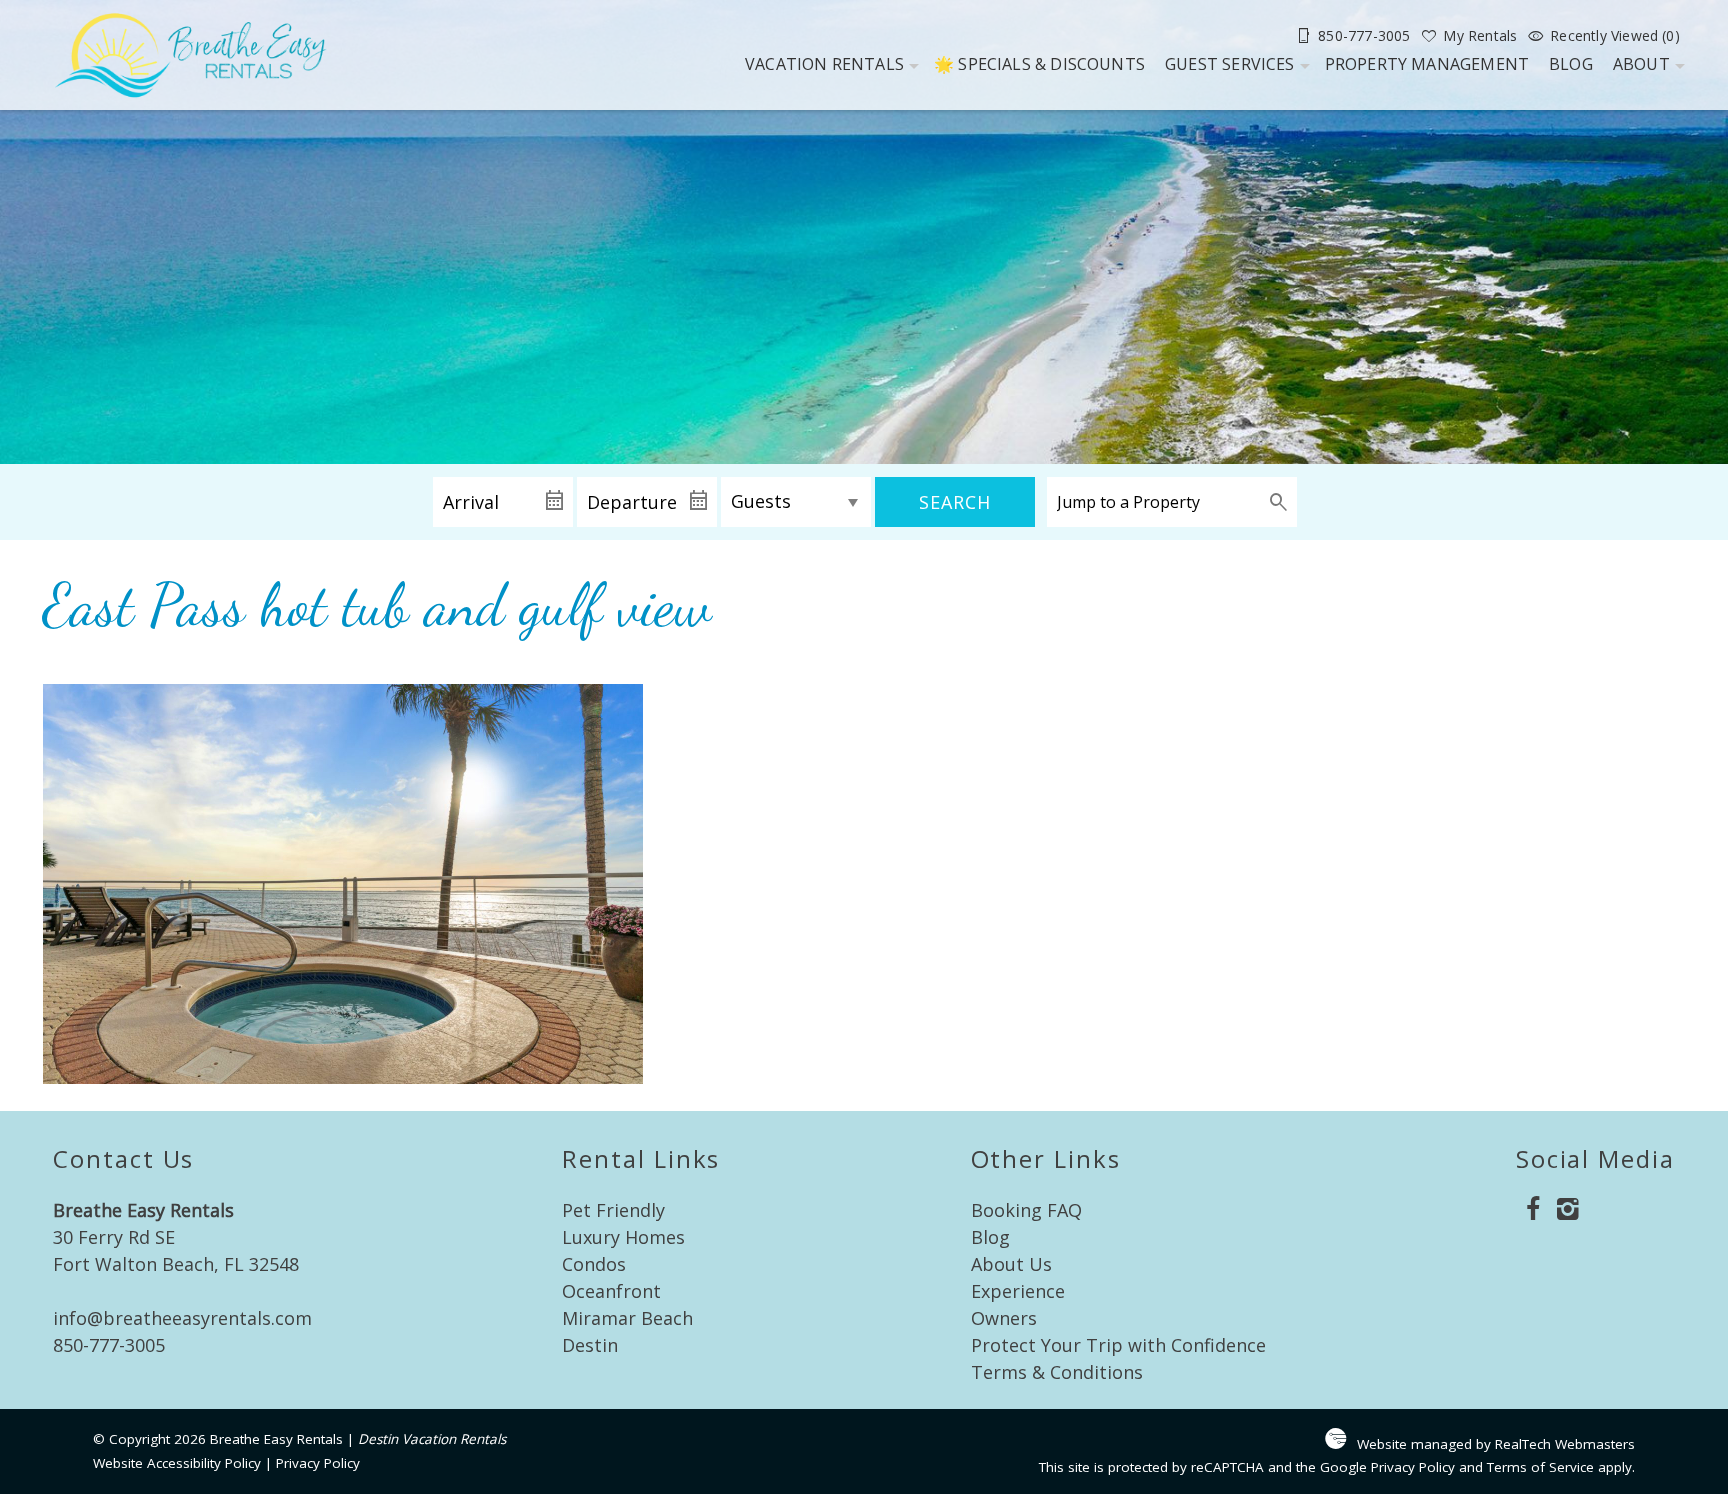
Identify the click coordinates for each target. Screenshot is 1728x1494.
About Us (1011, 1264)
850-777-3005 (109, 1345)
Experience (1018, 1291)
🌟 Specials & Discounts (1039, 64)
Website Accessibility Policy (177, 1463)
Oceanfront (611, 1291)
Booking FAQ (1026, 1210)
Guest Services (1230, 64)
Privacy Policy (318, 1463)
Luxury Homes (623, 1237)
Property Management (1427, 64)
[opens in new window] (1533, 1211)
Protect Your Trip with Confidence (1118, 1345)
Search (955, 502)
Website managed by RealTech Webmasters (1496, 1444)
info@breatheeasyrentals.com (182, 1318)
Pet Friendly (613, 1210)
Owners (1004, 1318)
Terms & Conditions (1057, 1372)
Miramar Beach (627, 1318)
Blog (1571, 64)
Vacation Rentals (824, 64)
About (1641, 64)
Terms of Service (1540, 1467)
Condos (594, 1264)
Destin (590, 1345)
